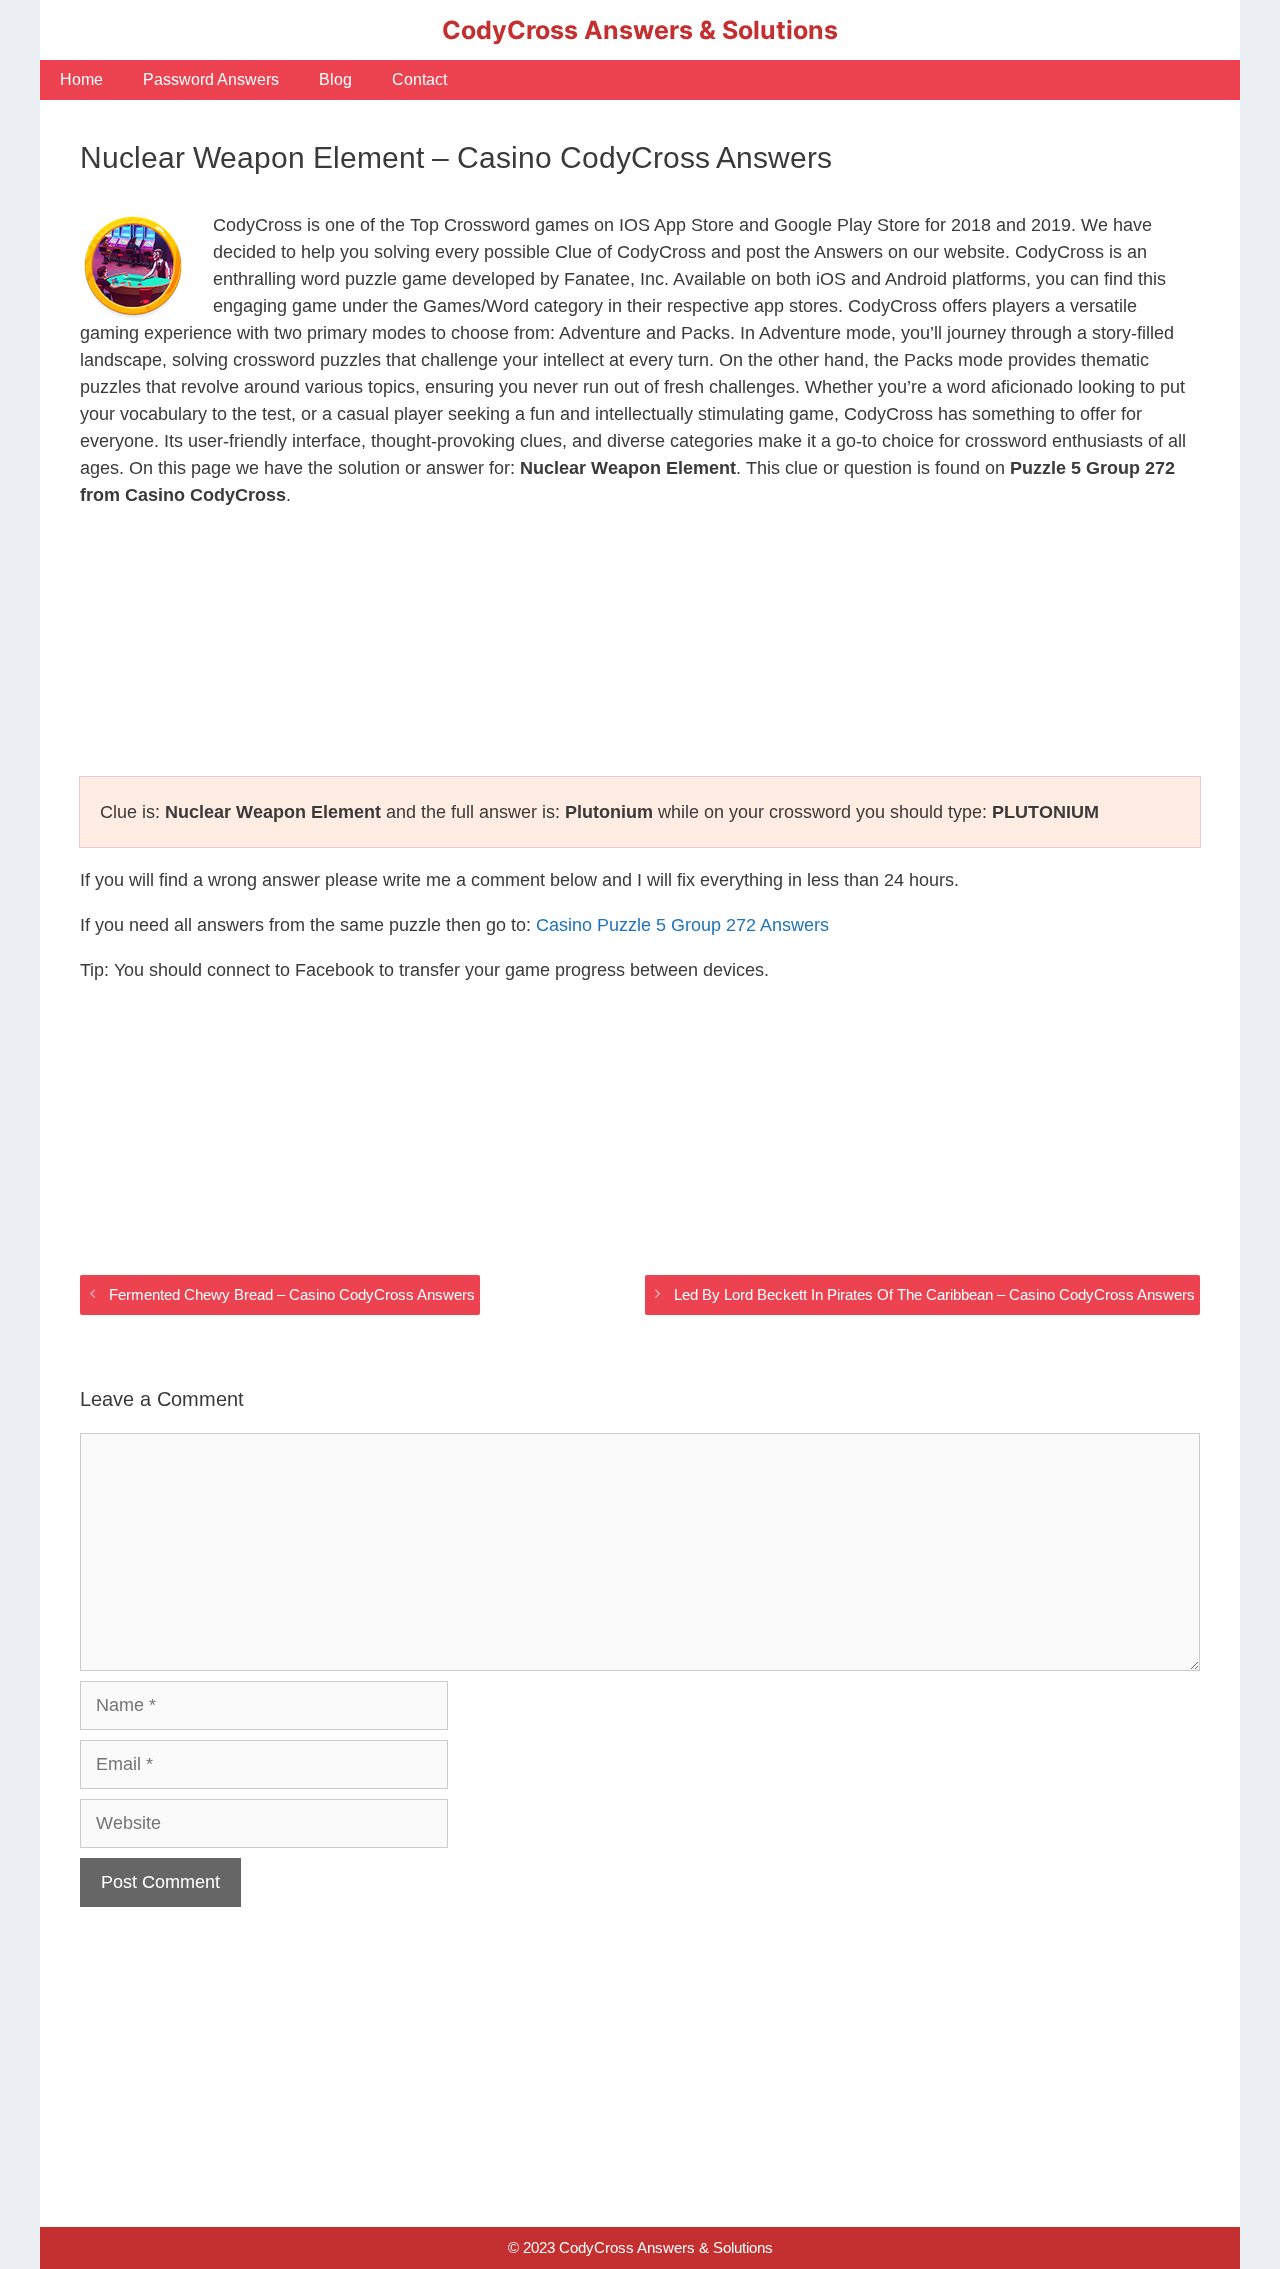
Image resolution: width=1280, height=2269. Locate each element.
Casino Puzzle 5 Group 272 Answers (682, 925)
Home (81, 79)
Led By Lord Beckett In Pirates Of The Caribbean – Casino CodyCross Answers (934, 1294)
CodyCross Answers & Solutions (640, 30)
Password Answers (211, 79)
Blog (335, 79)
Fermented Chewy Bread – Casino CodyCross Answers (292, 1294)
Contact (419, 79)
